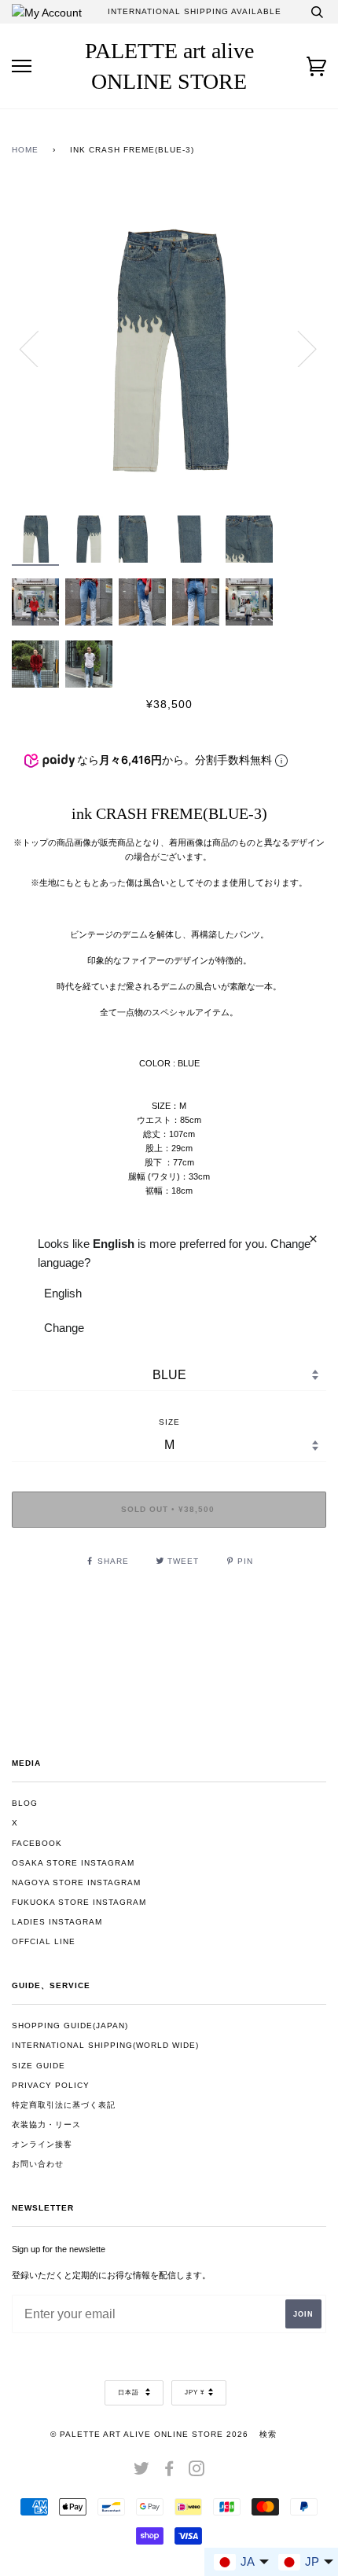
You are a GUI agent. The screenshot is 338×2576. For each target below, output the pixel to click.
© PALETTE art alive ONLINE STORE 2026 (149, 2434)
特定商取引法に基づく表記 (64, 2105)
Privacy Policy (51, 2085)
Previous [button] (39, 348)
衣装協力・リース (46, 2125)
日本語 (130, 2393)
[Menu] (22, 66)
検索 (268, 2434)
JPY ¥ (195, 2393)
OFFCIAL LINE (44, 1941)
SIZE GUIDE (39, 2066)
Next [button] (298, 348)
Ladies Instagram (57, 1922)
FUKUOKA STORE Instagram (79, 1902)
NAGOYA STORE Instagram (76, 1882)
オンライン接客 (42, 2144)
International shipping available (195, 11)
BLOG (25, 1803)
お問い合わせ (38, 2164)
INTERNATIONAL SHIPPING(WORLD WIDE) (105, 2045)
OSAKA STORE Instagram (73, 1863)
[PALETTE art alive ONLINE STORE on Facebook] (169, 2472)
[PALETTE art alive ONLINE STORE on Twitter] (142, 2472)
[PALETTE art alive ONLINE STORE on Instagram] (197, 2472)
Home (25, 150)
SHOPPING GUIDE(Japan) (70, 2026)
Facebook (37, 1843)
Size (169, 1422)
